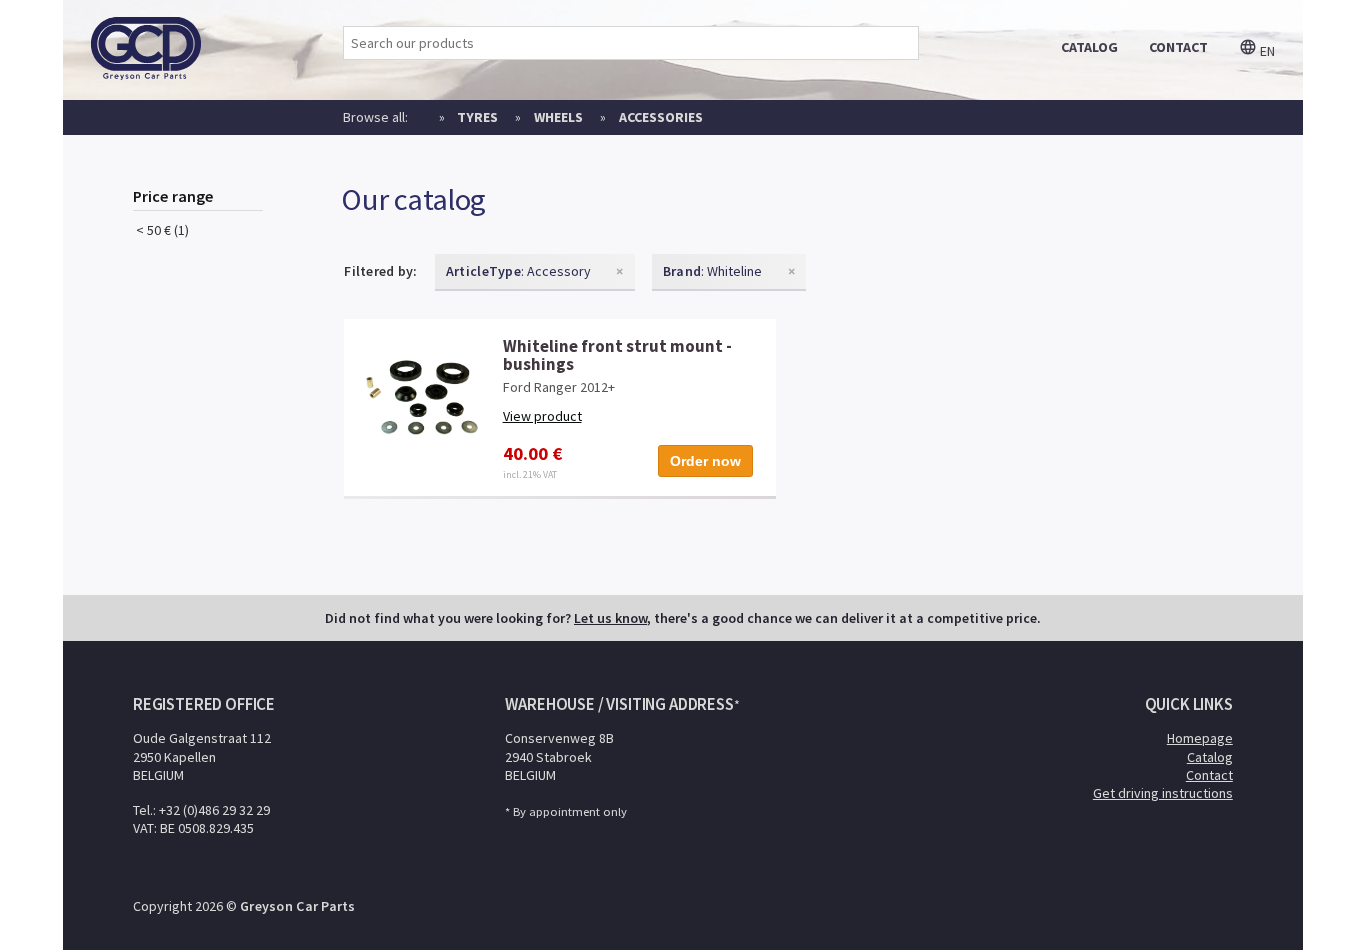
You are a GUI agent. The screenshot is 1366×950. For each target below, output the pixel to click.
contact (1178, 47)
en (1266, 51)
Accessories (661, 117)
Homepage (1200, 738)
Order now (705, 461)
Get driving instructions (1163, 793)
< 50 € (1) (161, 230)
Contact (1209, 775)
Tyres (477, 117)
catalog (1089, 47)
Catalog (1210, 757)
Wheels (558, 117)
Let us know (610, 618)
